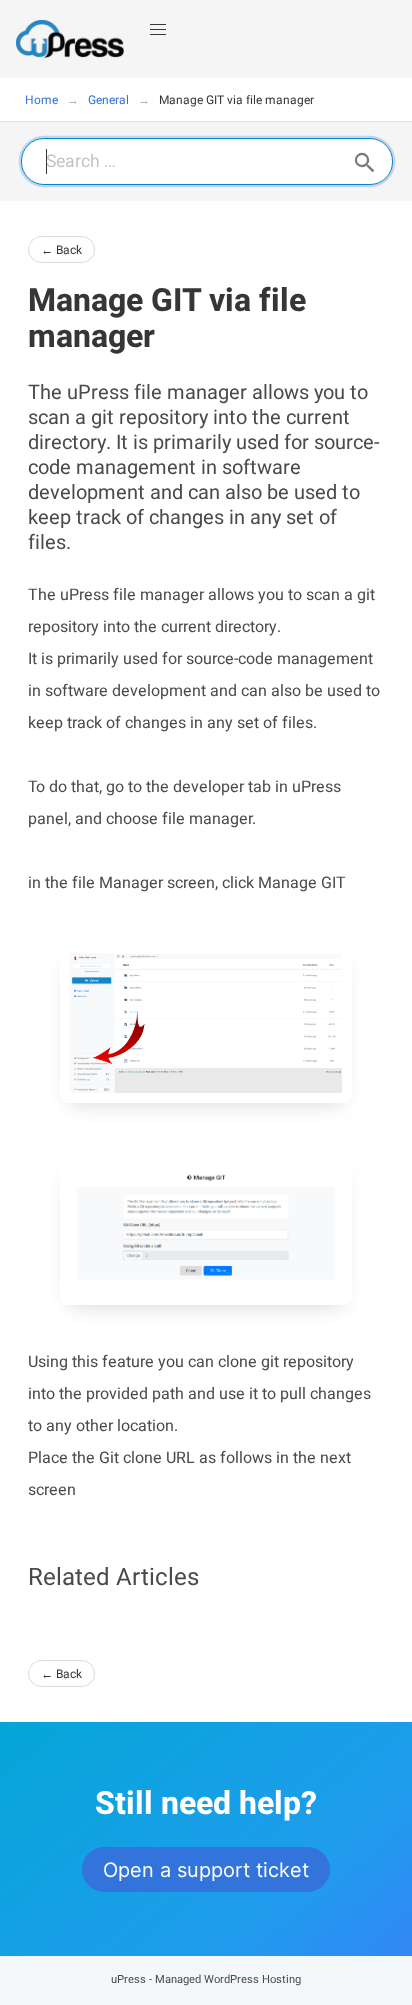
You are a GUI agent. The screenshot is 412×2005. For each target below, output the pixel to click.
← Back (61, 250)
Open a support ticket (206, 1870)
